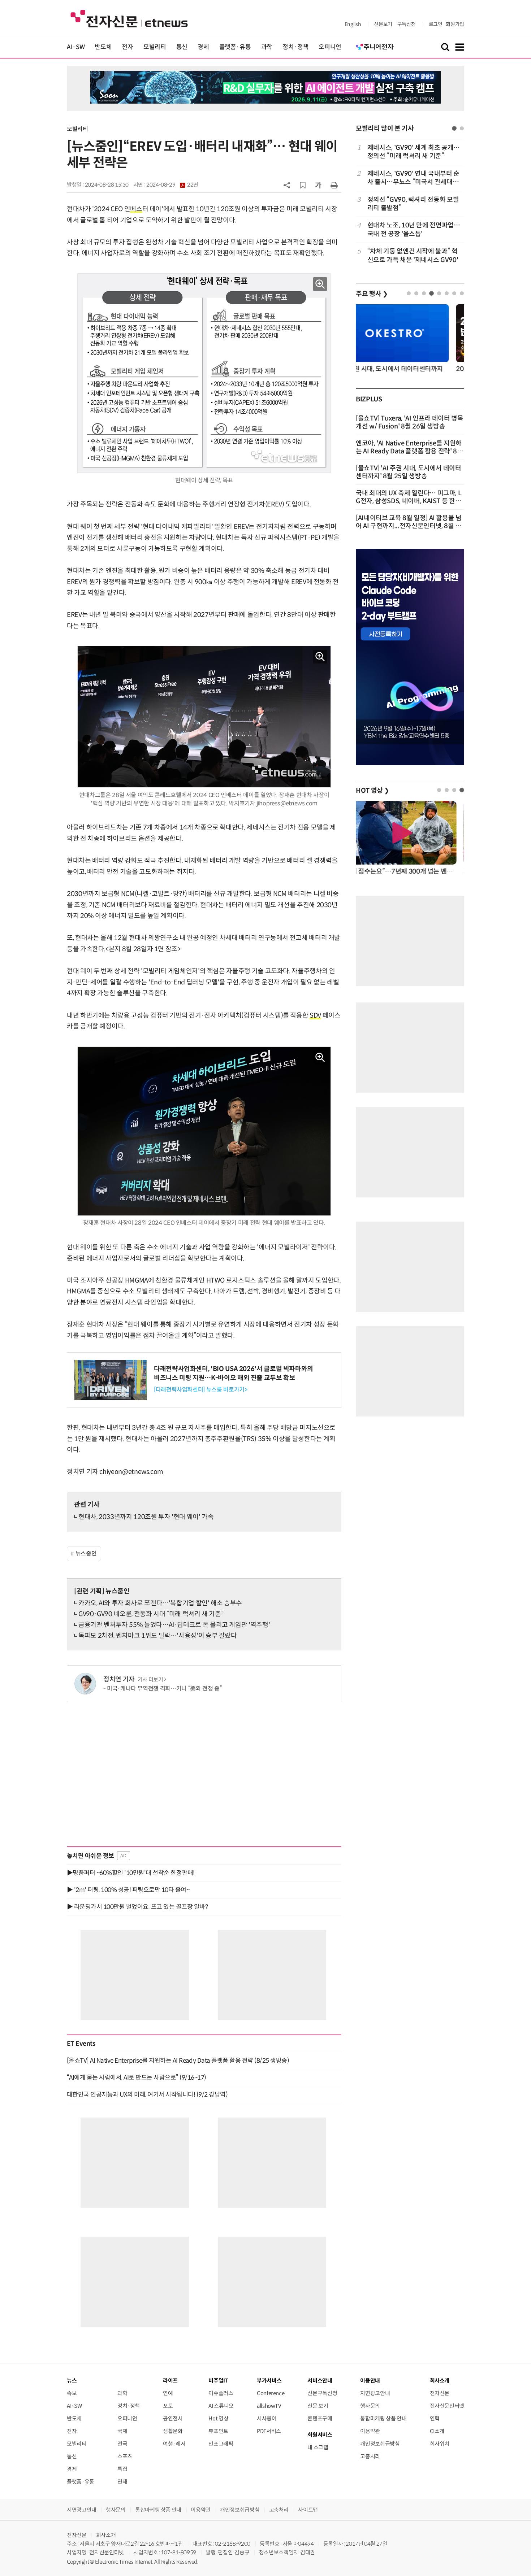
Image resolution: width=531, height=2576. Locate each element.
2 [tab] (462, 128)
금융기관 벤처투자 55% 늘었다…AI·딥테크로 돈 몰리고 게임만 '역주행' (174, 1625)
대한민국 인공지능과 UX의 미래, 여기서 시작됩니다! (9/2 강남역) (147, 2094)
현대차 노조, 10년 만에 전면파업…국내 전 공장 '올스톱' (414, 229)
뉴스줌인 (86, 1554)
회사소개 (106, 2535)
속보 (72, 2393)
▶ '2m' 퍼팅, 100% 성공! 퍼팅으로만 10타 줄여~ (128, 1890)
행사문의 (370, 2406)
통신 (182, 47)
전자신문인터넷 (447, 2406)
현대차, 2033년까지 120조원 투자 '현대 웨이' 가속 (146, 1517)
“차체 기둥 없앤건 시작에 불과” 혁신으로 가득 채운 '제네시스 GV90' (413, 255)
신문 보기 (318, 2406)
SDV (315, 1015)
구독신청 (407, 24)
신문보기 (383, 24)
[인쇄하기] (334, 185)
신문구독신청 (322, 2393)
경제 (203, 47)
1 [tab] (454, 128)
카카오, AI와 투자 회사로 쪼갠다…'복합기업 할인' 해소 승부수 (160, 1603)
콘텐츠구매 (320, 2418)
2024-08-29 (172, 185)
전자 (127, 47)
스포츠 (125, 2456)
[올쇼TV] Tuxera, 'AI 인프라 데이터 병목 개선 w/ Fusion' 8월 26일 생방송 (410, 422)
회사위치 (440, 2444)
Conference (271, 2393)
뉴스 (72, 2381)
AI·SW (76, 47)
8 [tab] (462, 293)
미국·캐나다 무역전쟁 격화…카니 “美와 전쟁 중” (164, 1689)
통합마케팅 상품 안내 (383, 2418)
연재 (122, 2482)
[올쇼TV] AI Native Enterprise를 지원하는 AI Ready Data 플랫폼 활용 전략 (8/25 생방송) (178, 2061)
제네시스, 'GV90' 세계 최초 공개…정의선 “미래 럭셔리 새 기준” (414, 152)
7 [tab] (454, 293)
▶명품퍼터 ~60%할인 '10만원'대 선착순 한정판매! (131, 1873)
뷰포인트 (218, 2431)
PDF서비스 (269, 2431)
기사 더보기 (150, 1680)
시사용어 (267, 2418)
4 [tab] (431, 293)
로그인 (436, 24)
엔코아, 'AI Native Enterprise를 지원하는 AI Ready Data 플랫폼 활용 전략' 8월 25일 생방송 (409, 451)
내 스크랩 (318, 2447)
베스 (136, 209)
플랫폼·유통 (235, 47)
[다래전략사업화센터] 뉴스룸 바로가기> (200, 1390)
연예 (168, 2393)
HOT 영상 (373, 791)
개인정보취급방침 (380, 2444)
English (353, 24)
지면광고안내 (375, 2393)
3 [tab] (424, 293)
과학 (267, 47)
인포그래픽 (221, 2444)
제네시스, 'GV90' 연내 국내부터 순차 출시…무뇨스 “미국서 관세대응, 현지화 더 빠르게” (414, 178)
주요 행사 (372, 294)
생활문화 (173, 2431)
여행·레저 (174, 2444)
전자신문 (440, 2393)
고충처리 (370, 2456)
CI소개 (437, 2431)
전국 (122, 2444)
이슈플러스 (221, 2393)
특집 (122, 2469)
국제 (122, 2431)
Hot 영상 (218, 2418)
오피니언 (330, 47)
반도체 (103, 47)
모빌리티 (155, 47)
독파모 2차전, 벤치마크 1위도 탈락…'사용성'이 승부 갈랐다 (158, 1636)
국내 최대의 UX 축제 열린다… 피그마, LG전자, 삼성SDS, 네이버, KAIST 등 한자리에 (409, 501)
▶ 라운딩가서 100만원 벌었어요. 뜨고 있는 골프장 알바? (137, 1907)
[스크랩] (303, 185)
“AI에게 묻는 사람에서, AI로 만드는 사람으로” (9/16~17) (137, 2077)
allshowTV (269, 2406)
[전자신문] (129, 18)
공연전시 (173, 2418)
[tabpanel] (410, 204)
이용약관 (370, 2431)
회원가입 (455, 24)
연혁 (435, 2418)
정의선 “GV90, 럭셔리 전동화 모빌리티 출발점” (413, 204)
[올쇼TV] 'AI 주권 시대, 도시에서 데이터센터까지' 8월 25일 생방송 (409, 472)
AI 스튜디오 (221, 2406)
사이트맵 (308, 2510)
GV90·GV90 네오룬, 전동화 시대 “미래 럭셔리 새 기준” (151, 1614)
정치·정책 (295, 47)
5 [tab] (439, 293)
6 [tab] (447, 293)
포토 (168, 2406)
